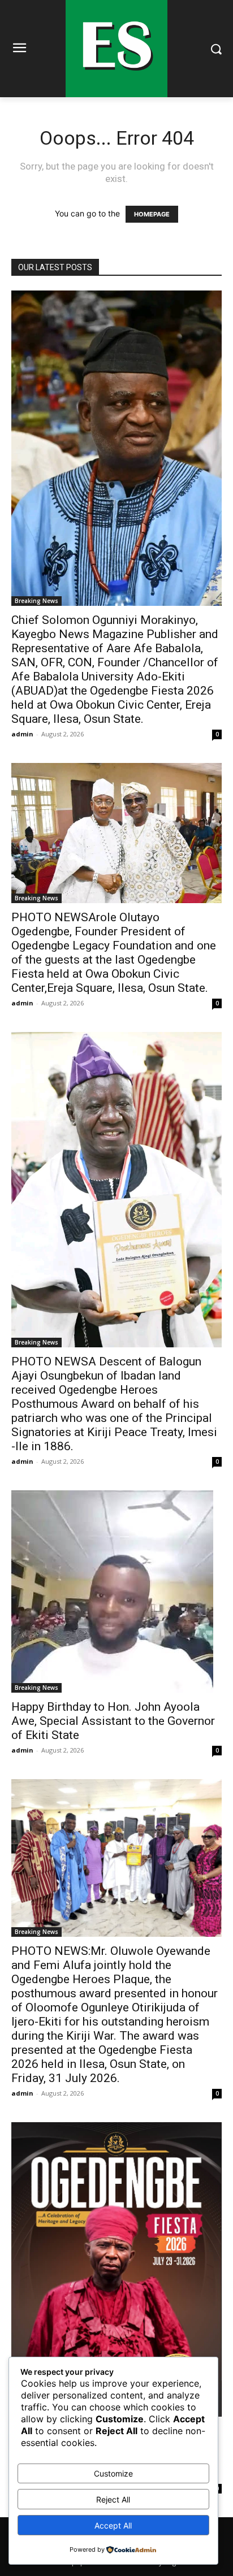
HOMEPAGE (152, 214)
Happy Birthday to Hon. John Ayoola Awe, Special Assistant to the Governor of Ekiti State (113, 1721)
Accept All (113, 2525)
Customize (113, 2473)
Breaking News (36, 601)
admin (22, 734)
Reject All (113, 2499)
